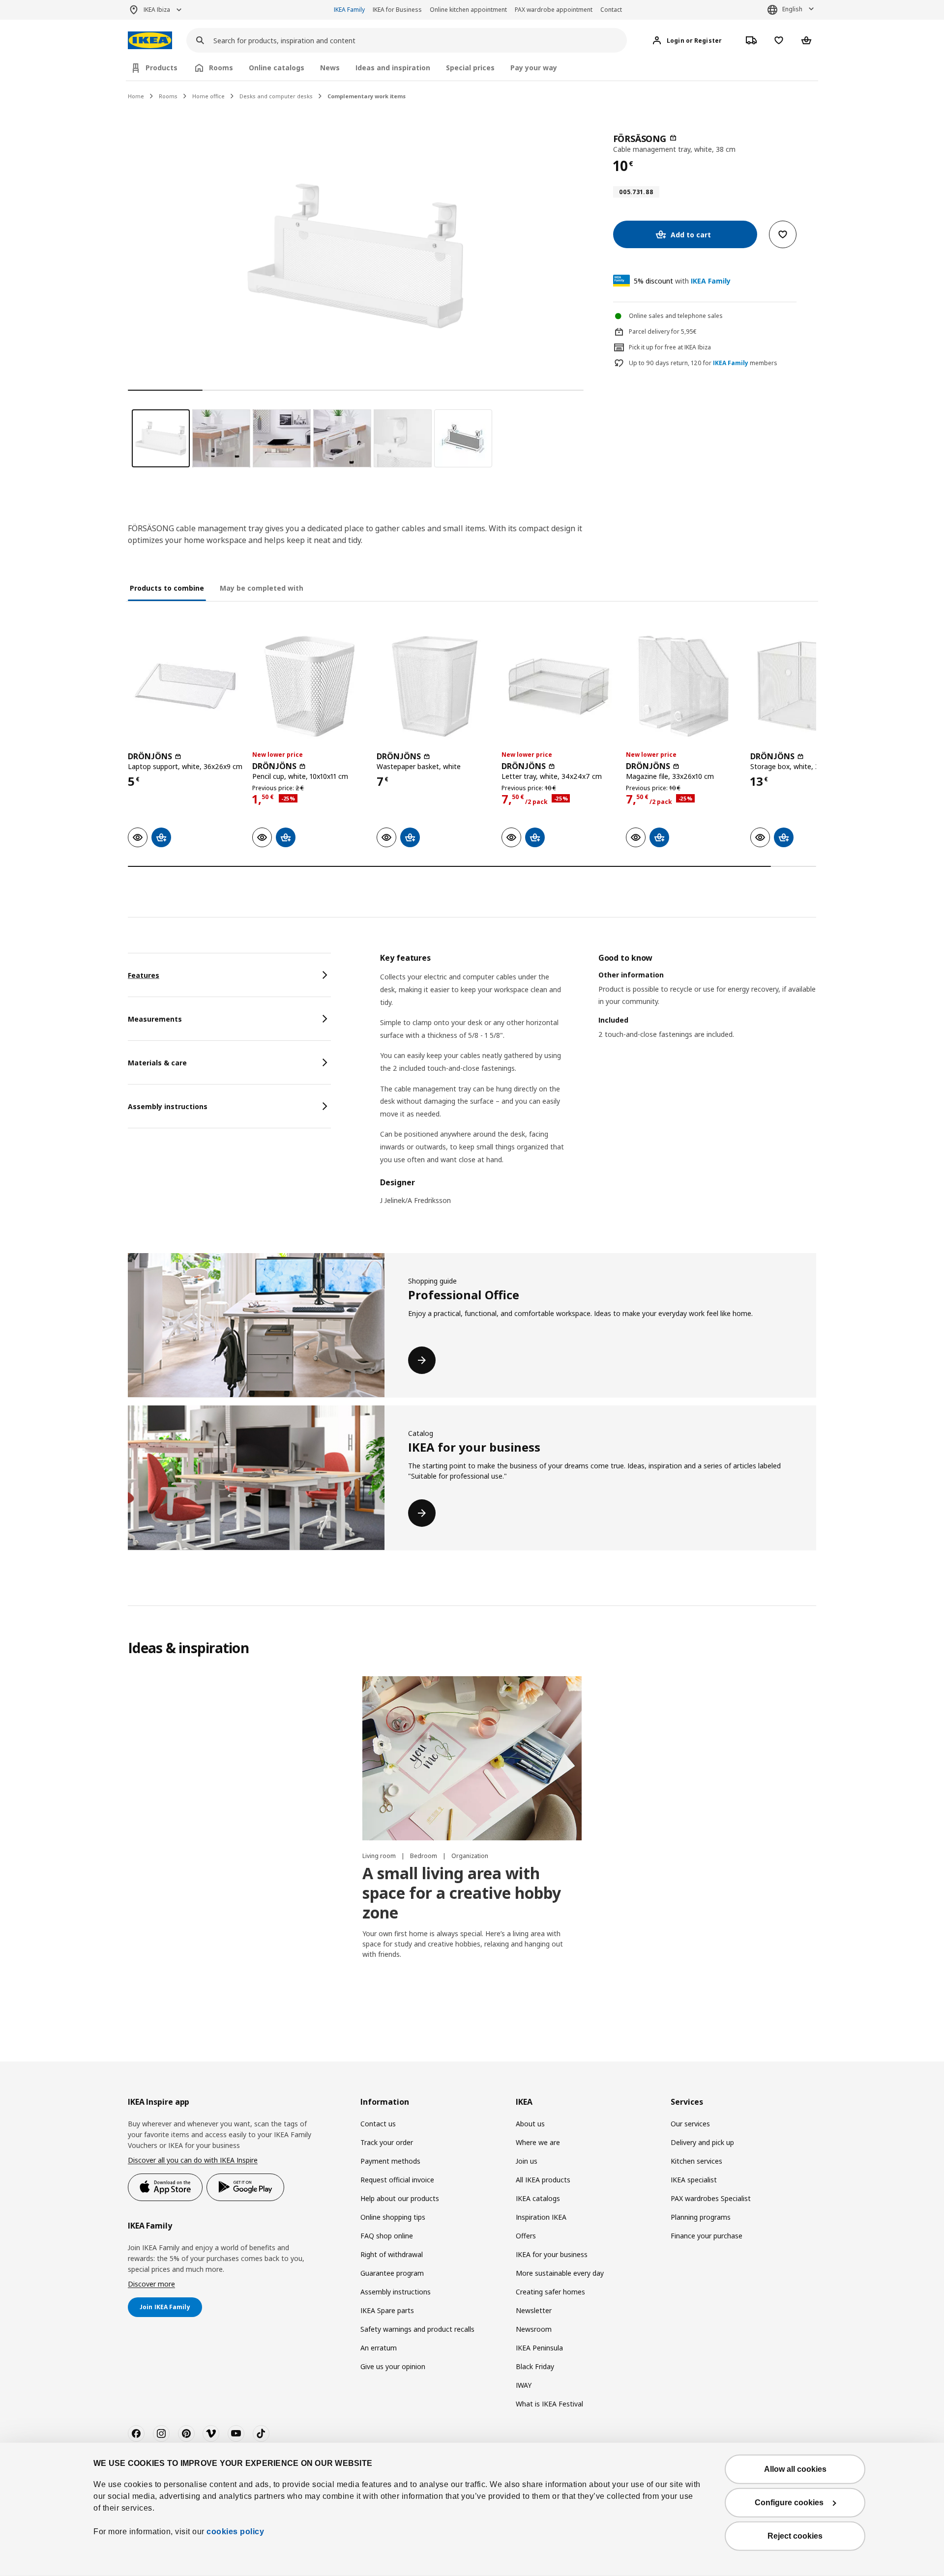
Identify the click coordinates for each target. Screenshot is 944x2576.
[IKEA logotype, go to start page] (150, 41)
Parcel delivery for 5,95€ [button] (663, 331)
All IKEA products (543, 2180)
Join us (527, 2161)
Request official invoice (397, 2180)
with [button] (682, 281)
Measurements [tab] (155, 1019)
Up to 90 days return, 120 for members (703, 363)
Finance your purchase (707, 2236)
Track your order (387, 2142)
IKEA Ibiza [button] (157, 10)
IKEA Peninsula (539, 2348)
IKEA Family (349, 10)
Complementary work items (367, 96)
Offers (526, 2236)
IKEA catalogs (538, 2198)
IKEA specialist (694, 2180)
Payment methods (390, 2161)
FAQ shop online (387, 2236)
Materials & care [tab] (157, 1063)
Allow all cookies (795, 2469)
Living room (380, 1856)
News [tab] (330, 68)
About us (530, 2124)
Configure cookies (789, 2503)
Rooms (168, 96)
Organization (470, 1856)
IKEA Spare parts (387, 2310)
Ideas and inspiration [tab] (393, 68)
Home (136, 96)
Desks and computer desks (276, 96)
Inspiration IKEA (541, 2217)
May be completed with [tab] (262, 588)
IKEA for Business (397, 10)
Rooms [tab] (221, 68)
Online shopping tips (393, 2217)
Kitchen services (696, 2161)
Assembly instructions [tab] (168, 1106)
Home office (208, 96)
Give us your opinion (393, 2366)
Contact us (378, 2124)
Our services (690, 2124)
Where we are (538, 2142)
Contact (611, 10)
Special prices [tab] (470, 68)
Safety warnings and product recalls (417, 2329)
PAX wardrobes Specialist (711, 2198)
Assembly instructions (396, 2292)
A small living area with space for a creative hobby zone (462, 1893)
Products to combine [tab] (167, 588)
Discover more (151, 2284)
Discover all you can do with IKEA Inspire (193, 2160)
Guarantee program (392, 2273)
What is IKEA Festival (549, 2404)
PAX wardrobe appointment (554, 10)
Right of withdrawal (392, 2254)
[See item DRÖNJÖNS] (185, 686)
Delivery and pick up (702, 2142)
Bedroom (424, 1856)
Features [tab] (144, 975)
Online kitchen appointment (468, 10)
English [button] (792, 9)
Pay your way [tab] (534, 68)
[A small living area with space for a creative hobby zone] (472, 1758)
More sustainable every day (560, 2273)
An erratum (379, 2348)
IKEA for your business (552, 2254)
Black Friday (535, 2366)
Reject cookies (795, 2536)
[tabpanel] (598, 1085)
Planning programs (701, 2217)
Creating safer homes (550, 2292)
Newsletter (534, 2310)
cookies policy (235, 2532)
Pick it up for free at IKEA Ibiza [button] (670, 347)
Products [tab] (162, 68)
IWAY (524, 2385)
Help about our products (400, 2198)
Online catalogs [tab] (277, 68)
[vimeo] (211, 2433)
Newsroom (534, 2329)
